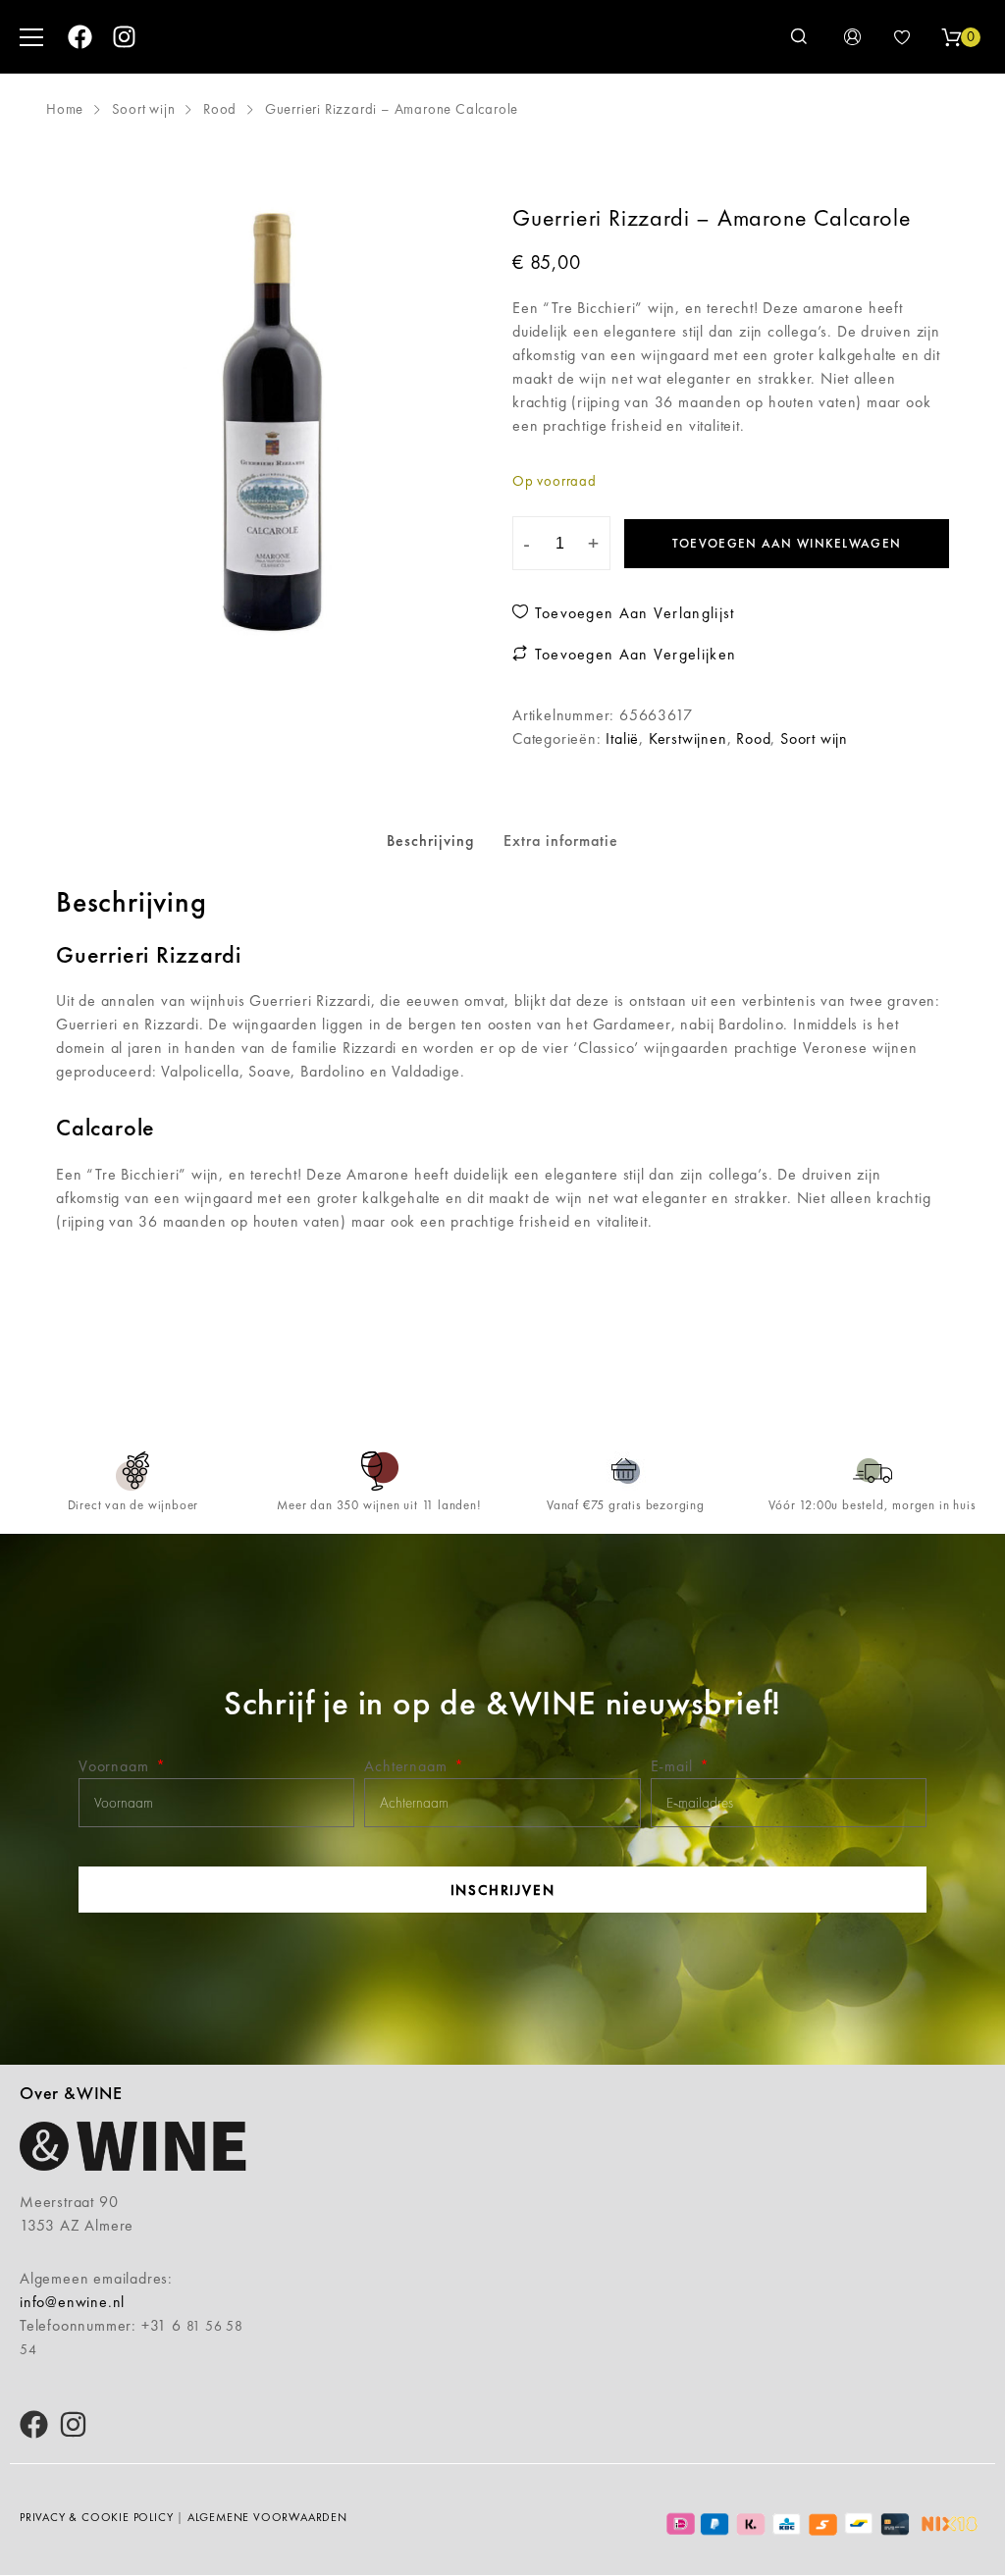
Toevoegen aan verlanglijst (632, 613)
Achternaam (408, 1766)
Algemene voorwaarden (267, 2517)
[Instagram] (124, 37)
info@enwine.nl (72, 2302)
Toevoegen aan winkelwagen (787, 543)
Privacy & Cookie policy (96, 2517)
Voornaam (116, 1766)
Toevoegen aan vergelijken (633, 655)
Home (65, 109)
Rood (220, 109)
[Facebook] (80, 37)
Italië (622, 738)
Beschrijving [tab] (430, 841)
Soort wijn (144, 109)
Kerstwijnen (688, 738)
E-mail (674, 1766)
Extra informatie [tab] (561, 841)
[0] (951, 37)
